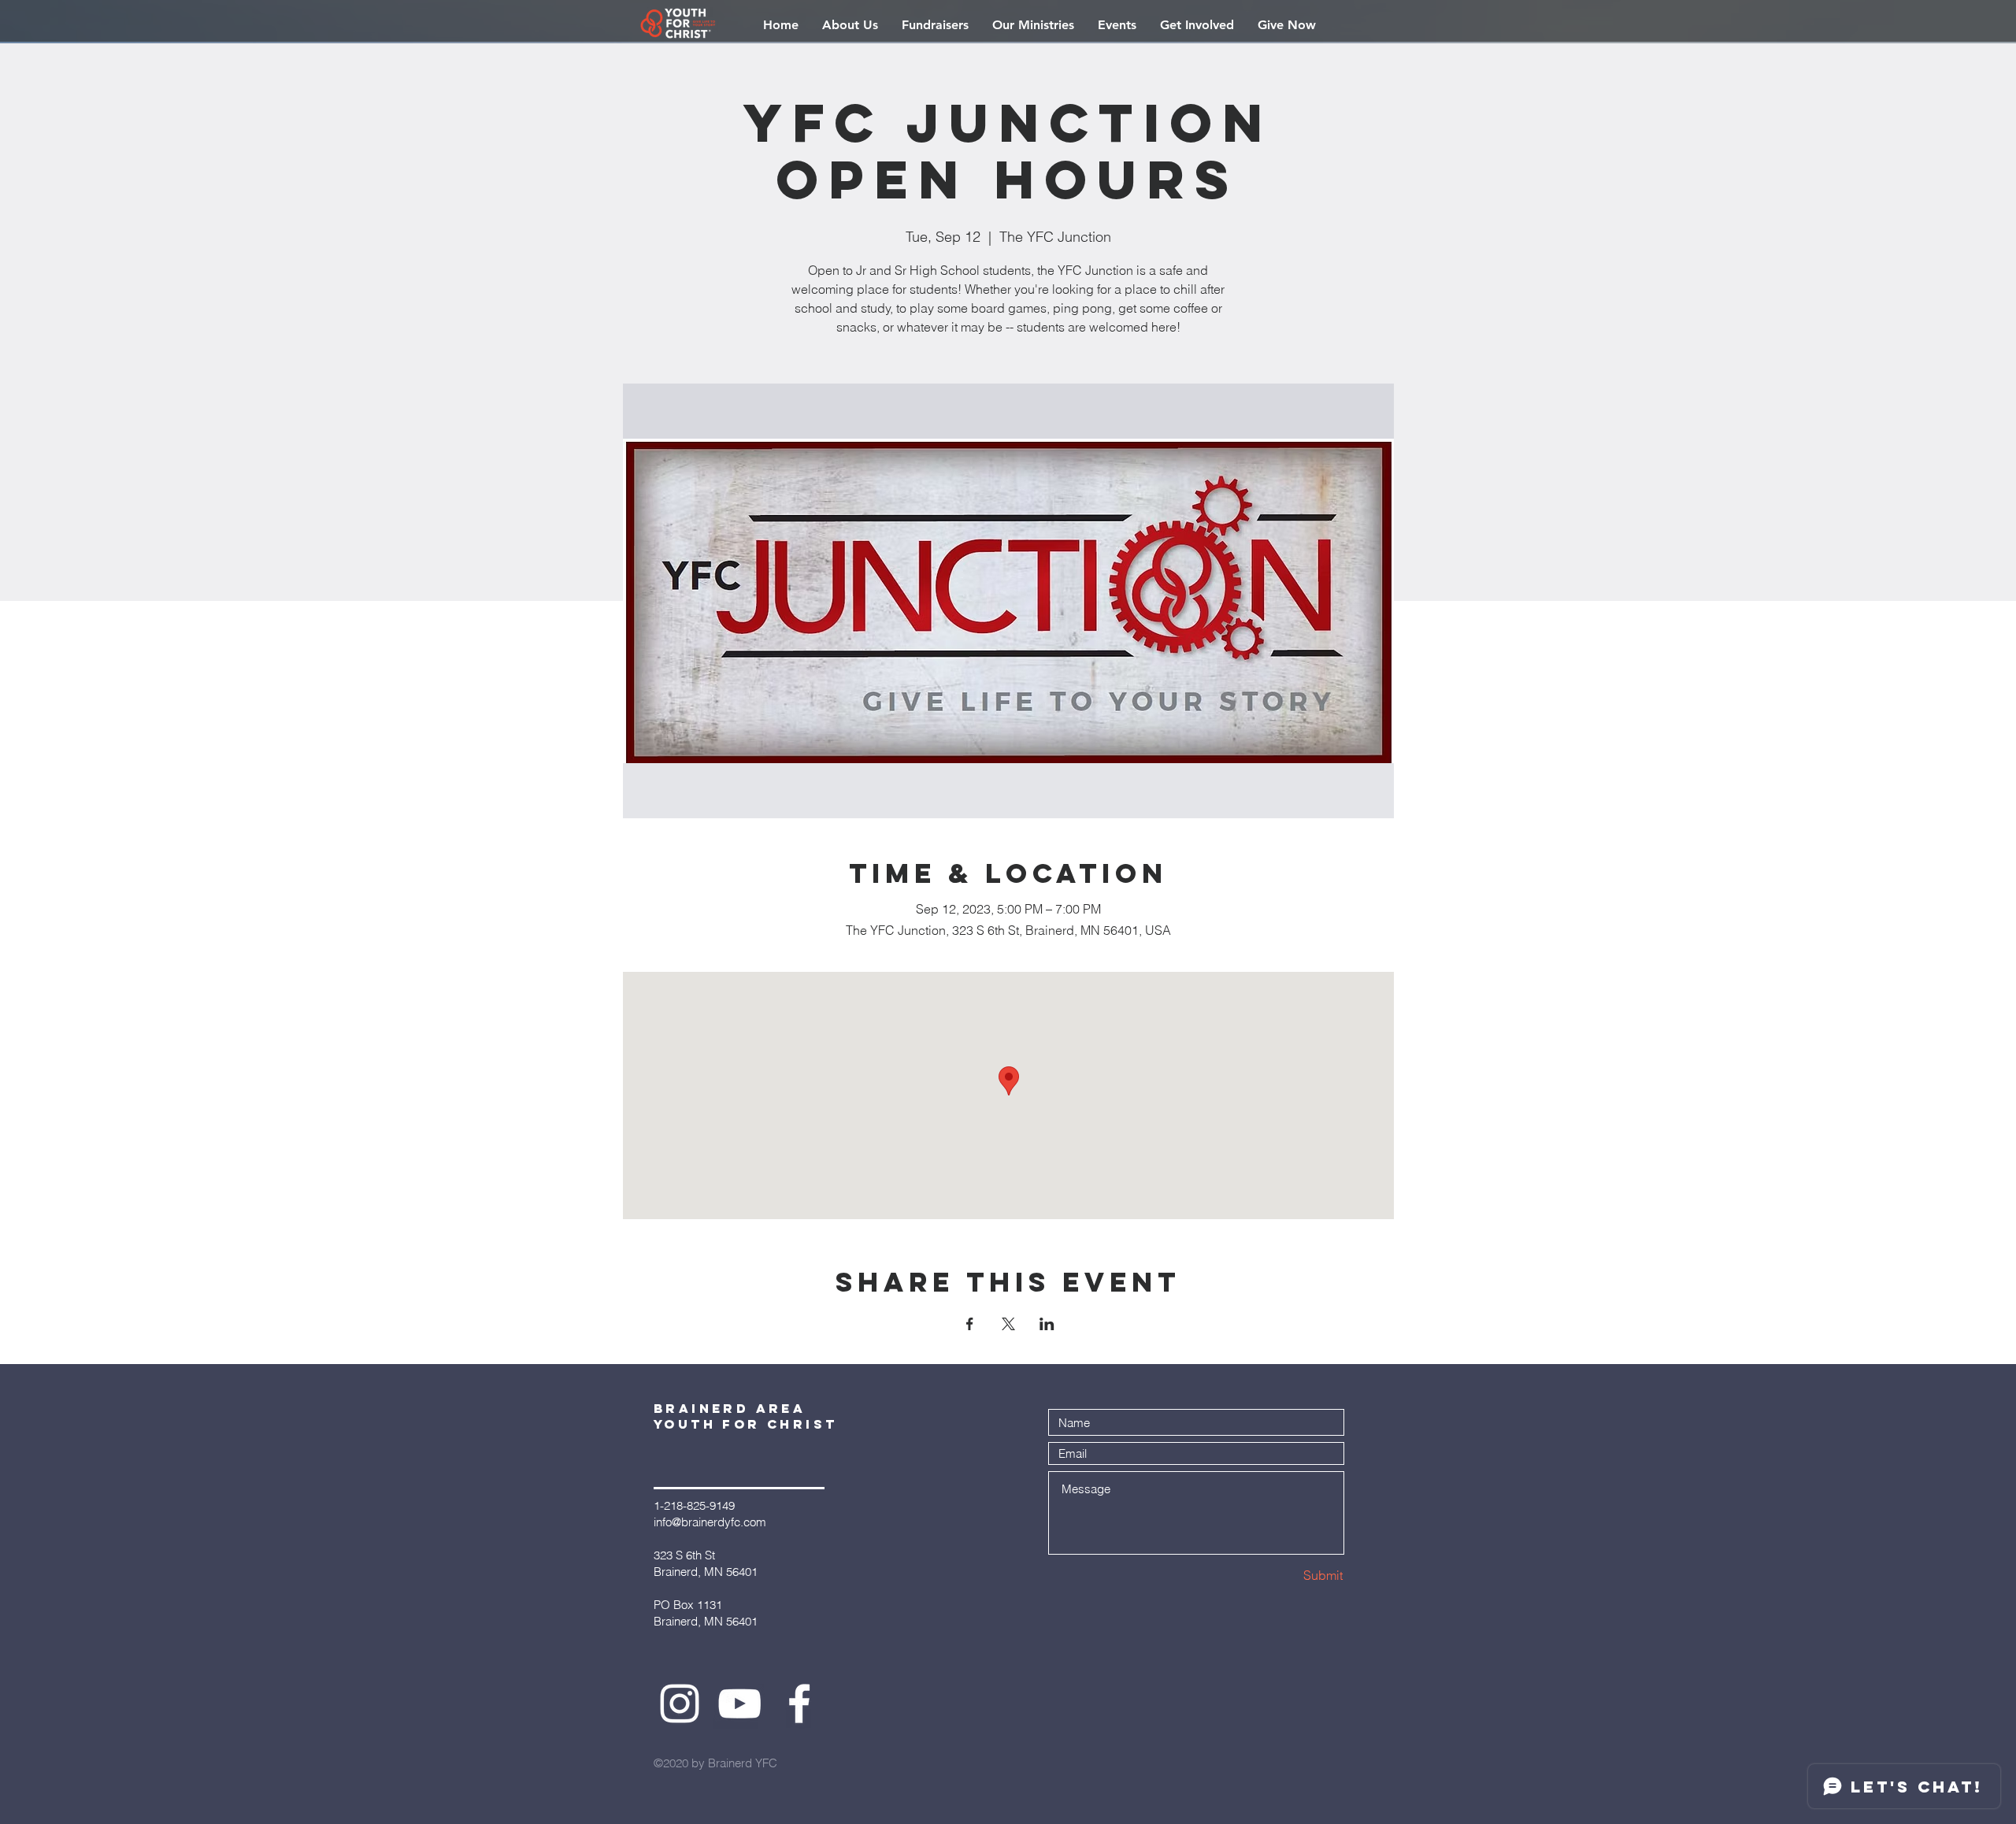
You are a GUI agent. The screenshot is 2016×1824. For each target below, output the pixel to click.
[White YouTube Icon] (739, 1704)
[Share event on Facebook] (970, 1324)
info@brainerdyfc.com (710, 1522)
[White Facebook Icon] (799, 1704)
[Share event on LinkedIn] (1047, 1324)
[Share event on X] (1008, 1324)
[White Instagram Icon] (680, 1704)
